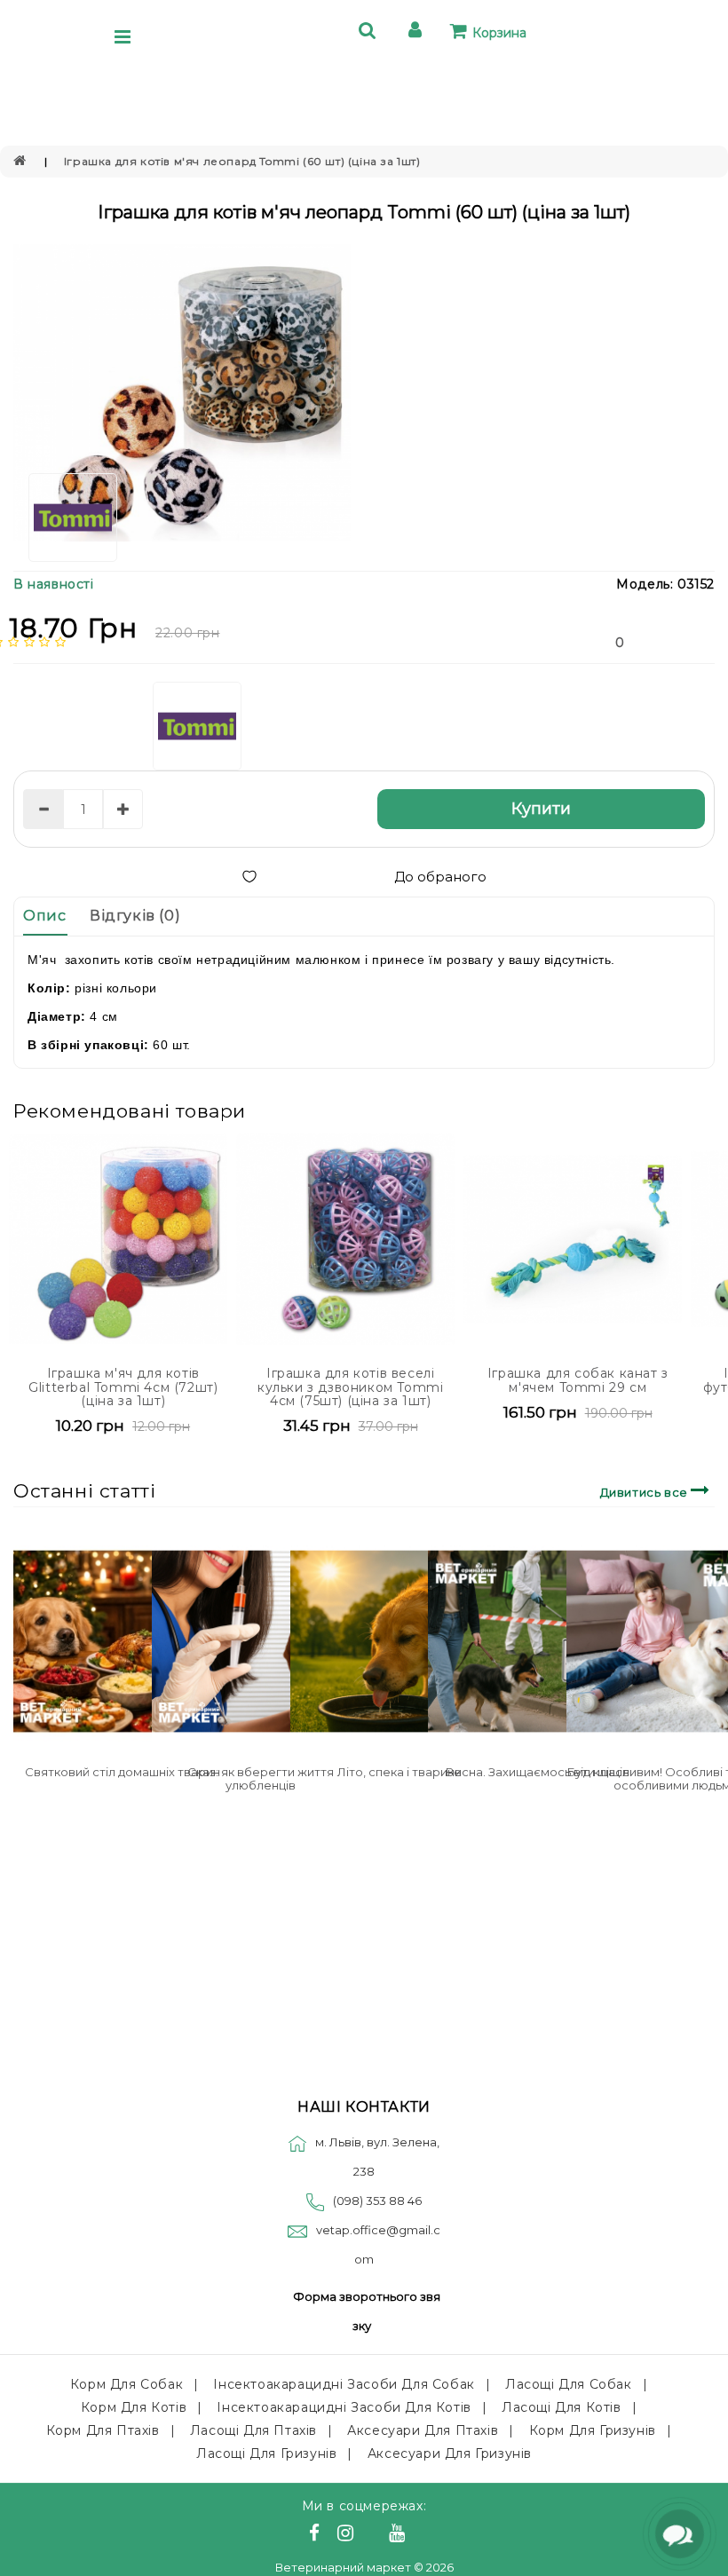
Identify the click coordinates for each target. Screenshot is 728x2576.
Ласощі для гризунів (266, 2454)
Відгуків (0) (135, 916)
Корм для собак (127, 2384)
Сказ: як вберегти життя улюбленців (261, 1778)
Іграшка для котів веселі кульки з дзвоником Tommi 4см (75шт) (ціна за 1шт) (350, 1387)
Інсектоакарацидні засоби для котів (344, 2407)
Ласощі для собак (569, 2384)
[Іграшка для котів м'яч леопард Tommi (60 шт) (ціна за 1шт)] (182, 393)
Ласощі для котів (562, 2407)
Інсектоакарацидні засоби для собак (344, 2384)
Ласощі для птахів (253, 2430)
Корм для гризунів (593, 2430)
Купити (541, 809)
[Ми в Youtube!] (400, 2535)
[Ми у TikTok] (419, 2535)
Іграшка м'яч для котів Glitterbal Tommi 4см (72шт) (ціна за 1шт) (123, 1387)
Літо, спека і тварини (400, 1772)
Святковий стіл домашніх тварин (123, 1772)
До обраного (440, 877)
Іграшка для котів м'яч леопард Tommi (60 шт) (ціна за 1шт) (242, 161)
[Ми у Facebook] (317, 2535)
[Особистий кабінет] (418, 32)
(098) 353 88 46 (377, 2201)
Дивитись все (646, 1492)
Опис (44, 916)
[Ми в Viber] (374, 2535)
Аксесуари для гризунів (450, 2454)
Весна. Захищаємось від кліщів (538, 1772)
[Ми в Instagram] (348, 2535)
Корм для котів (134, 2407)
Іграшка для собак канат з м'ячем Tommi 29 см (578, 1380)
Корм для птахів (103, 2430)
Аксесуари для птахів (423, 2430)
